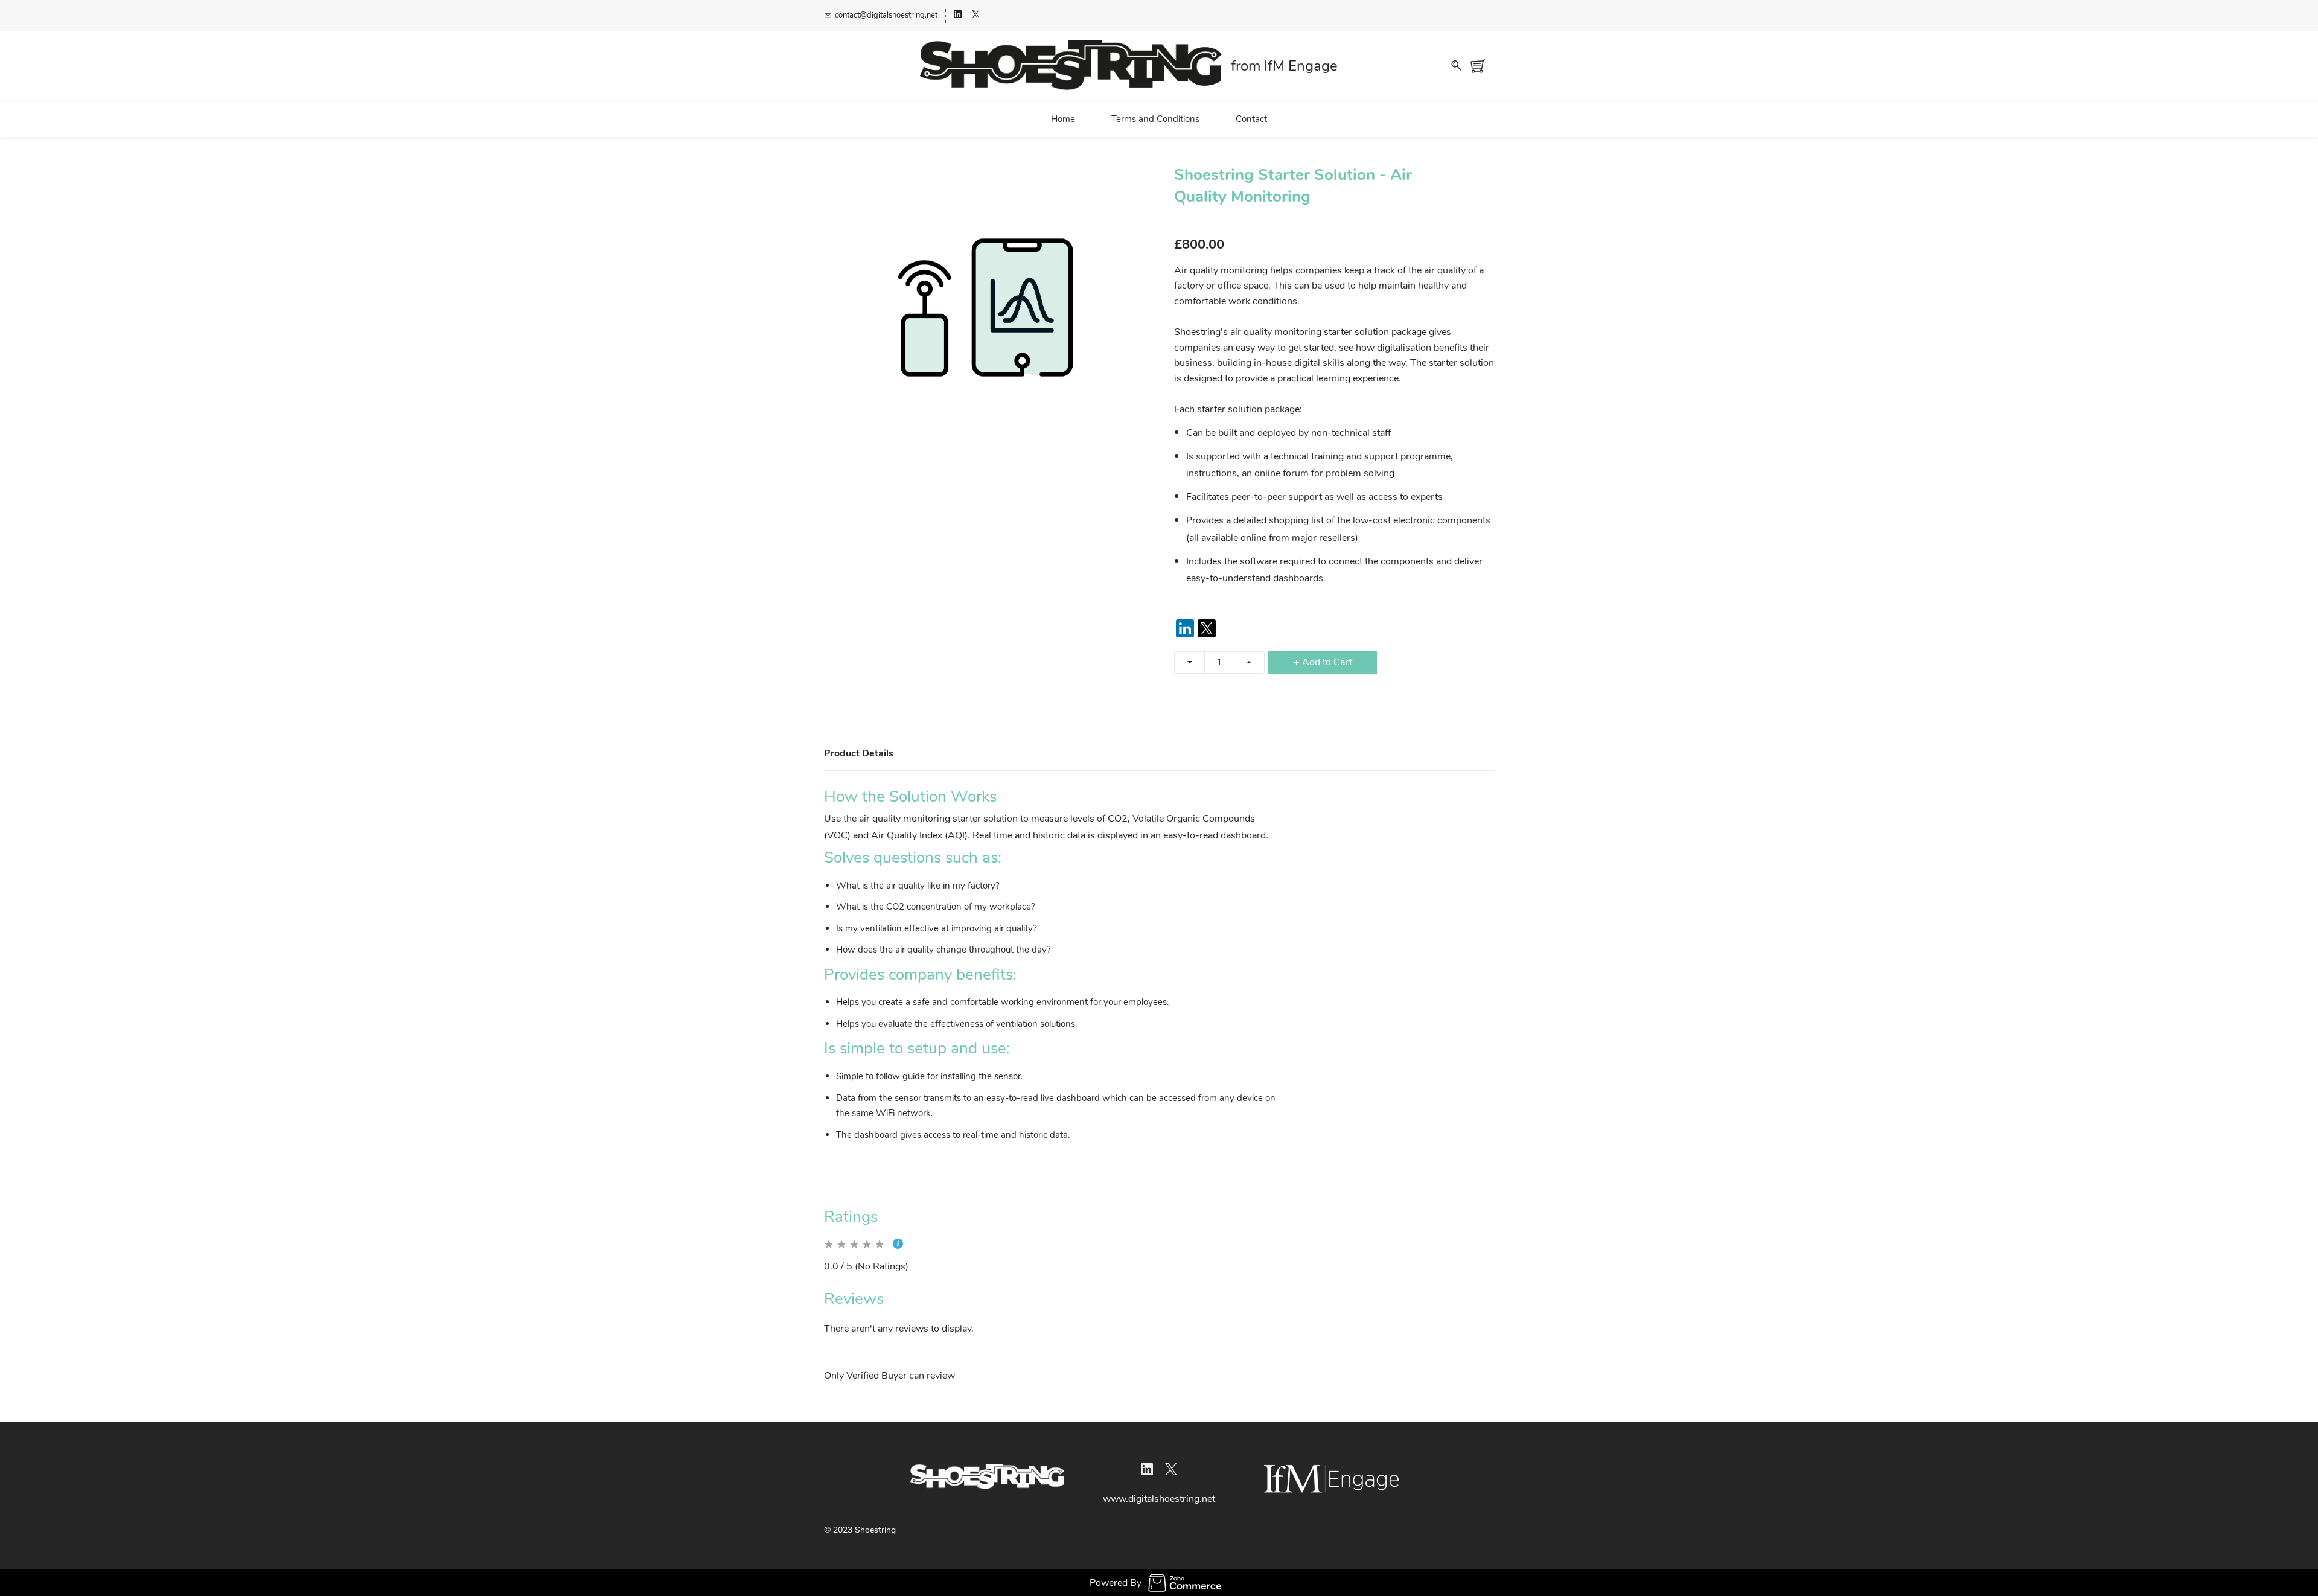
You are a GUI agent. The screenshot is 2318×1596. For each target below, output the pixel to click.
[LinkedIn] (1185, 628)
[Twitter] (1207, 628)
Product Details (859, 753)
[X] (1171, 1469)
